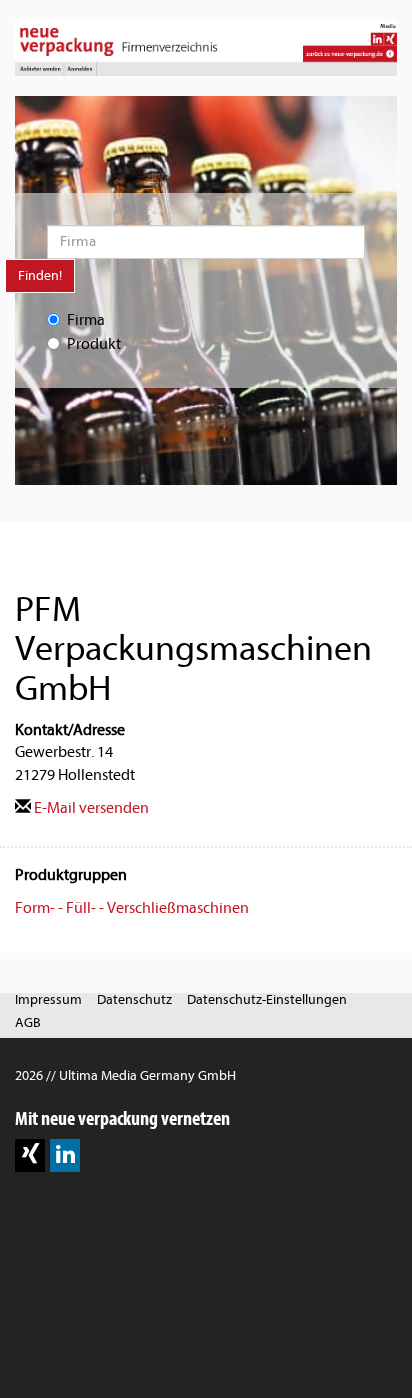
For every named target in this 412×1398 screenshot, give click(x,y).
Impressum (48, 999)
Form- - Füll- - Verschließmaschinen (132, 908)
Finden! (40, 275)
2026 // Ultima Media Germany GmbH (125, 1075)
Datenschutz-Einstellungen (267, 999)
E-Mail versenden (90, 808)
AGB (28, 1022)
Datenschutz (134, 999)
